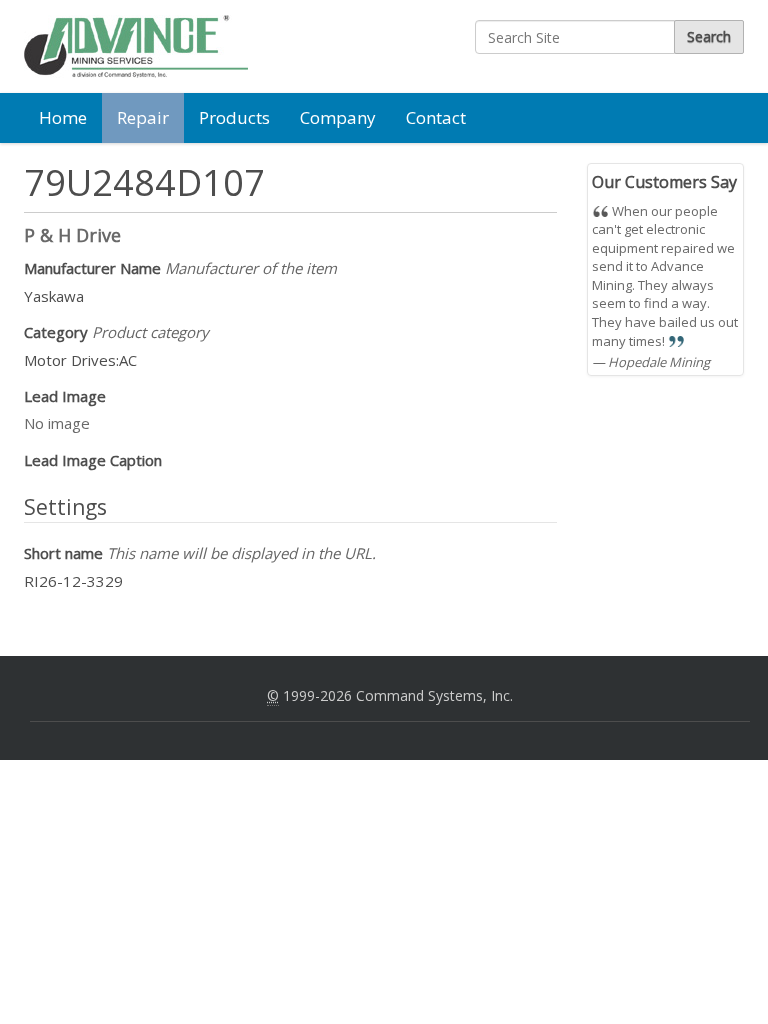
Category (116, 332)
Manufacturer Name (180, 268)
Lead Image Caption (93, 460)
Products (234, 117)
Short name (200, 553)
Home (63, 117)
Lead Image (65, 396)
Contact (436, 117)
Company (338, 117)
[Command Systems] (136, 46)
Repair (143, 117)
